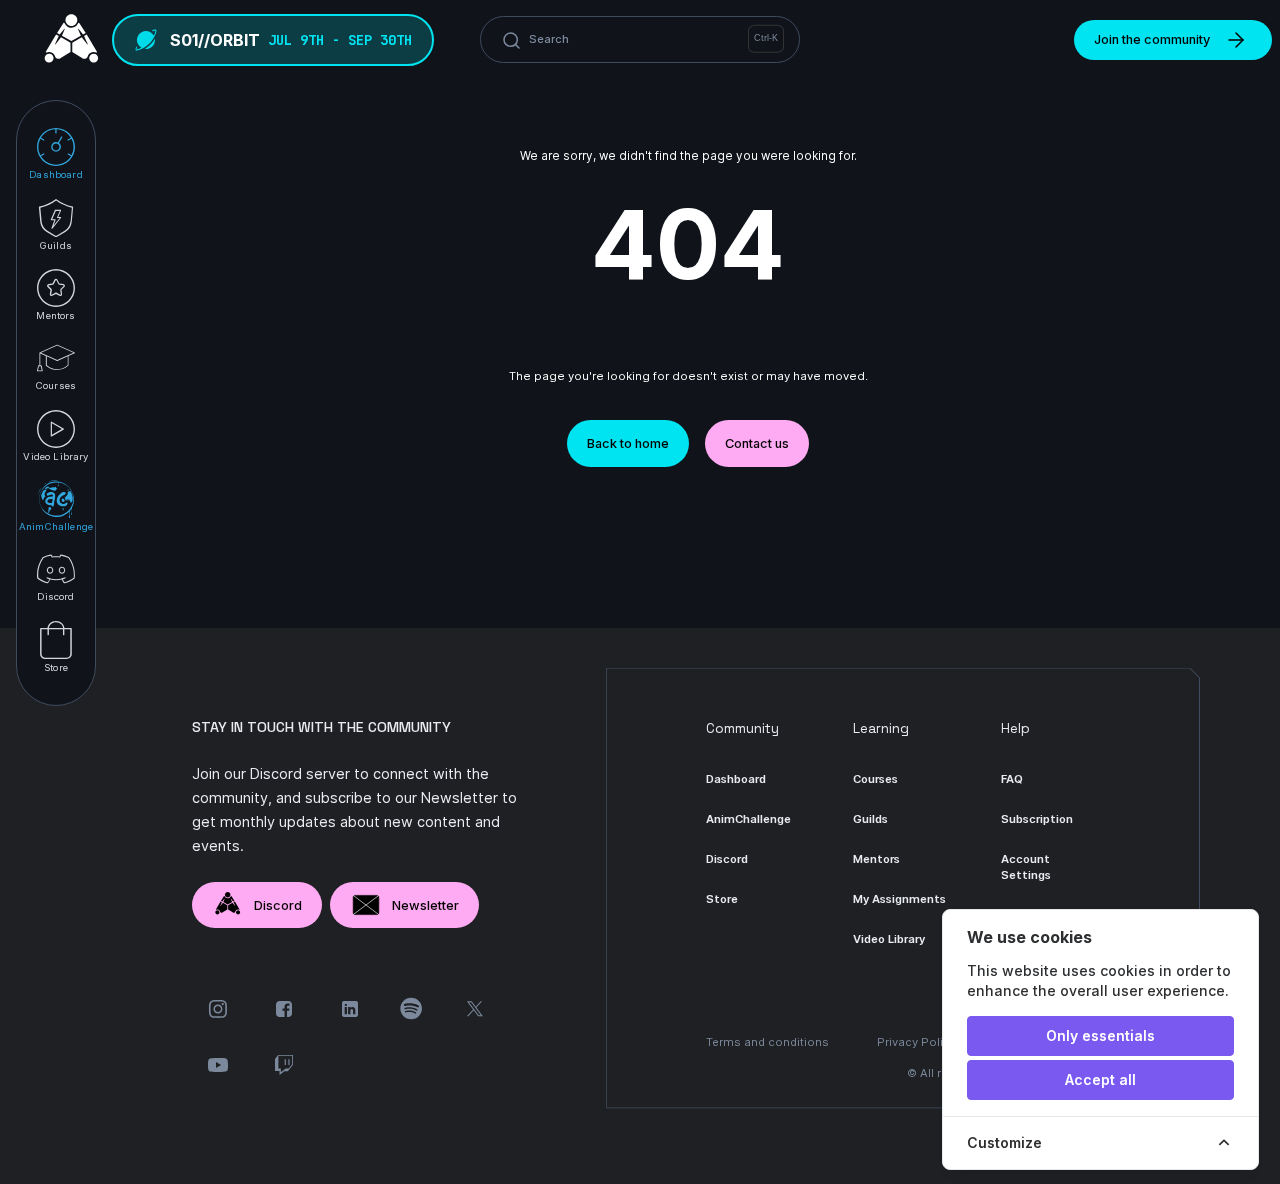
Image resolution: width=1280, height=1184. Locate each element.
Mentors (876, 859)
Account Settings (1026, 867)
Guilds (870, 819)
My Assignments (899, 899)
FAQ (1012, 779)
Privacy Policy (916, 1042)
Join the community (1152, 39)
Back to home (628, 443)
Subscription (1037, 819)
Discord (278, 905)
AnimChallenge (748, 819)
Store (722, 899)
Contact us (757, 443)
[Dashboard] (66, 40)
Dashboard (736, 779)
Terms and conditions (767, 1042)
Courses (875, 779)
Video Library (889, 939)
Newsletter (425, 905)
